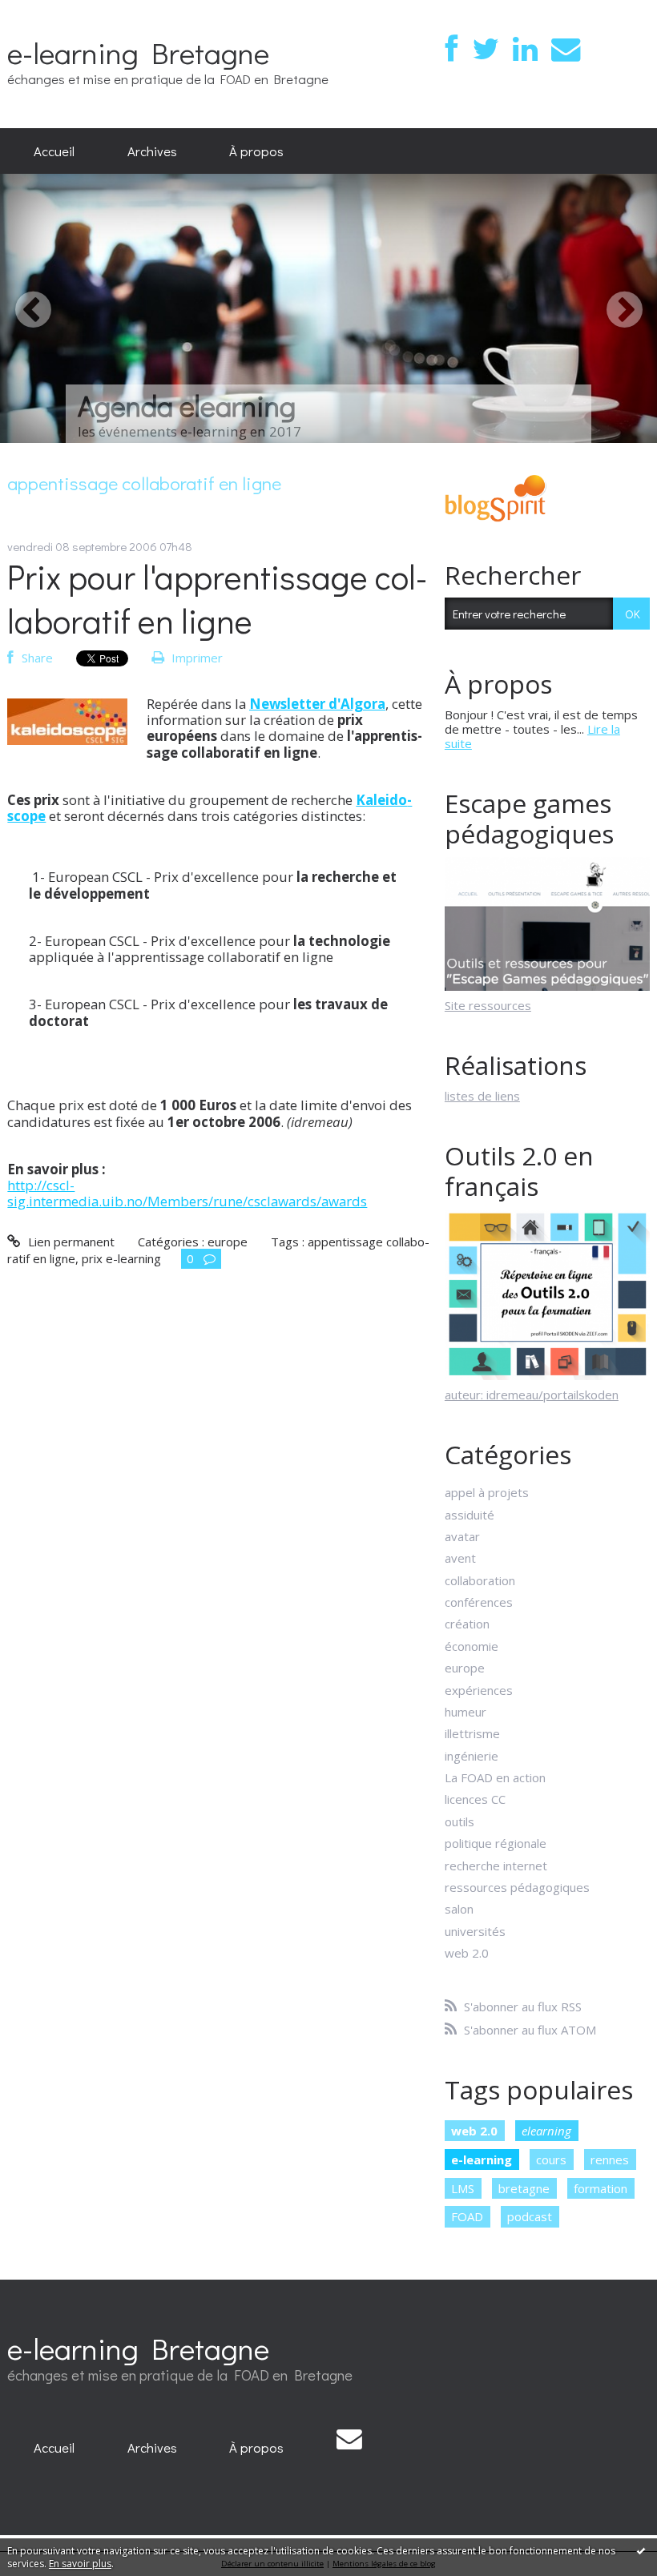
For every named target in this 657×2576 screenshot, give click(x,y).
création (467, 1624)
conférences (479, 1602)
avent (460, 1558)
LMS (463, 2188)
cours (551, 2159)
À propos (256, 151)
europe (228, 1242)
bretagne (524, 2188)
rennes (610, 2159)
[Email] (566, 49)
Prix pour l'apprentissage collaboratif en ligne (217, 598)
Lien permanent (69, 1242)
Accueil (54, 151)
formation (601, 2188)
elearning (546, 2131)
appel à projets (487, 1492)
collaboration (480, 1580)
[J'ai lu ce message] (641, 2550)
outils (459, 1821)
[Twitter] (486, 49)
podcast (530, 2216)
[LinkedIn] (525, 49)
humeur (466, 1712)
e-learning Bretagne (138, 52)
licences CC (475, 1799)
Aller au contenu (51, 13)
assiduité (470, 1515)
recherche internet (496, 1866)
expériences (479, 1690)
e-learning (482, 2159)
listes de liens (482, 1096)
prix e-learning (121, 1258)
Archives (152, 151)
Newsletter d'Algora (317, 704)
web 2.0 (467, 1953)
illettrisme (472, 1733)
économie (472, 1646)
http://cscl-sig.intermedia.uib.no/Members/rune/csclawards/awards (187, 1193)
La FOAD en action (495, 1777)
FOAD (467, 2216)
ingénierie (472, 1756)
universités (475, 1931)
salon (459, 1909)
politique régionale (496, 1843)
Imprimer (195, 658)
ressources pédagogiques (517, 1887)
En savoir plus (80, 2564)
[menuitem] (54, 151)
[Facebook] (452, 49)
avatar (462, 1536)
